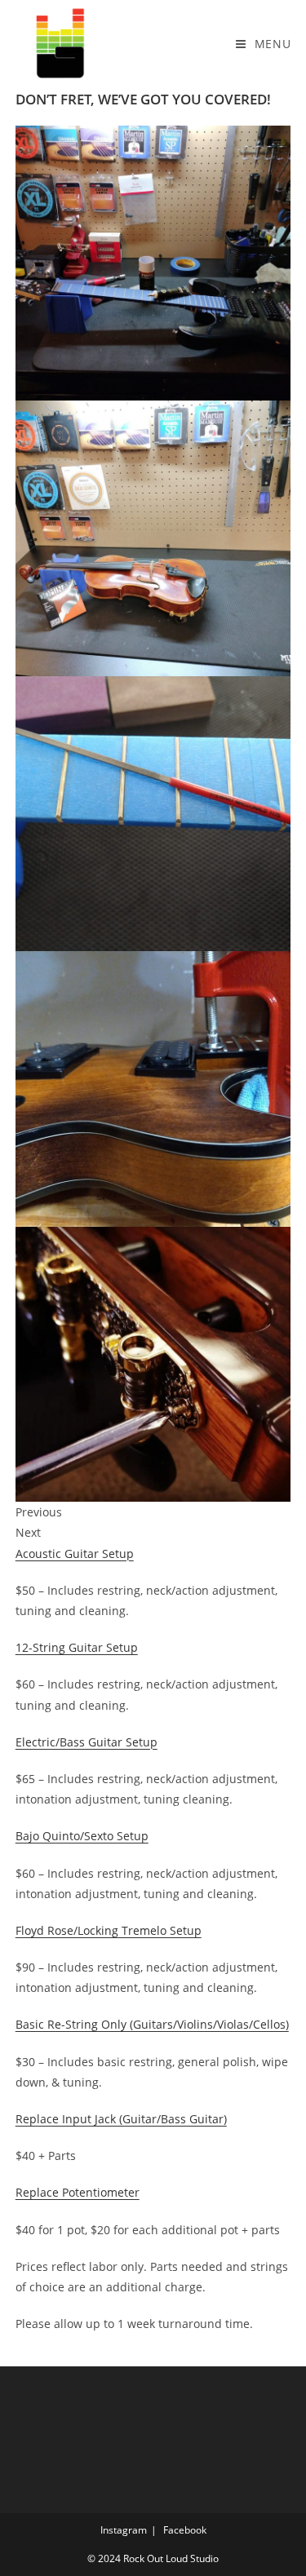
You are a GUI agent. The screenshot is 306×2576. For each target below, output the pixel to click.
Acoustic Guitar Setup (75, 1554)
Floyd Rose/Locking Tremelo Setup (109, 1930)
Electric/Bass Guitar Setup (86, 1742)
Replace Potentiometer (78, 2192)
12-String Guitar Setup (77, 1647)
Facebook (185, 2530)
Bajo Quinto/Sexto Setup (82, 1836)
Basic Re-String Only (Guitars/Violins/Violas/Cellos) (152, 2024)
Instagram (124, 2530)
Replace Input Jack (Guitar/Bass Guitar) (121, 2119)
